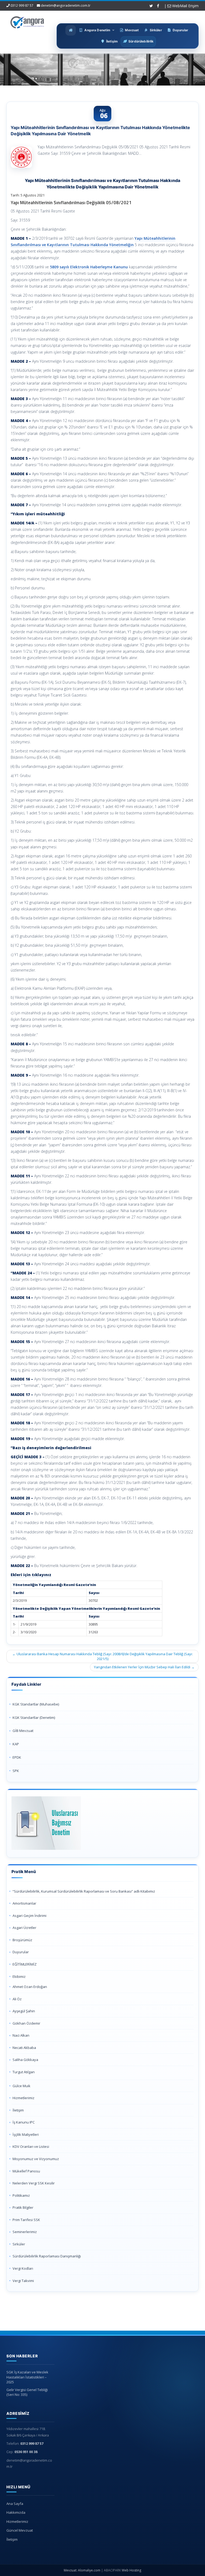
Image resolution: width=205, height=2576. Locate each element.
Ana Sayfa (15, 2504)
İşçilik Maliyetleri (26, 2134)
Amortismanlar (24, 1903)
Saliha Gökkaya (25, 2060)
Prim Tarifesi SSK (26, 2220)
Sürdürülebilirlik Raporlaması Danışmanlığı (47, 2256)
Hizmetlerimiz (23, 2098)
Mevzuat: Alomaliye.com (82, 2570)
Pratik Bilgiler (23, 2207)
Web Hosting (131, 2570)
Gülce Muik (21, 2086)
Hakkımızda (16, 2512)
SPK (16, 1771)
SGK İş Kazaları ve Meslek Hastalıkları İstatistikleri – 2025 (27, 2377)
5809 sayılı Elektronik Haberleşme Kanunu (89, 267)
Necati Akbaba (24, 2048)
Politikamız (21, 2195)
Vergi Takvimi (23, 2281)
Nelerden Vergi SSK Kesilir (34, 2183)
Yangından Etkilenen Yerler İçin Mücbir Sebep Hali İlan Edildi (144, 1667)
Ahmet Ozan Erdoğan (30, 1987)
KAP (16, 1744)
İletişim (18, 2110)
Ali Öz (17, 1999)
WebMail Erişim (185, 6)
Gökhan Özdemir (26, 2023)
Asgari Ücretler (24, 1928)
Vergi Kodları (23, 2268)
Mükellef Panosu (26, 2171)
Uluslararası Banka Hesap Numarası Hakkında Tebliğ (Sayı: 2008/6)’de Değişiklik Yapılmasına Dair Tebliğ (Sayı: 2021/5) (102, 1656)
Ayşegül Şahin (24, 2011)
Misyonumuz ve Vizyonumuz (36, 2159)
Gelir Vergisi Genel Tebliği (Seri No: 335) (27, 2392)
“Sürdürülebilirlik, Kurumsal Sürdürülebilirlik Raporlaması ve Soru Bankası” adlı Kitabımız (84, 1891)
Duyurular (21, 1952)
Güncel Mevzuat (20, 2530)
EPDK (17, 1757)
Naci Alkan (21, 2035)
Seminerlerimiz (25, 2232)
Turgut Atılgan (24, 2072)
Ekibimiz (19, 1977)
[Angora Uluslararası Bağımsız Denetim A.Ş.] (27, 21)
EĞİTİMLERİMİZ (25, 1964)
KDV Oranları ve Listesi (31, 2146)
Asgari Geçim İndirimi (29, 1916)
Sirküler (19, 2244)
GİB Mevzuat (23, 1731)
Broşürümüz (22, 1940)
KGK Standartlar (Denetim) (34, 1718)
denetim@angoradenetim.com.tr (66, 5)
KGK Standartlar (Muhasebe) (36, 1704)
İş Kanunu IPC (24, 2122)
